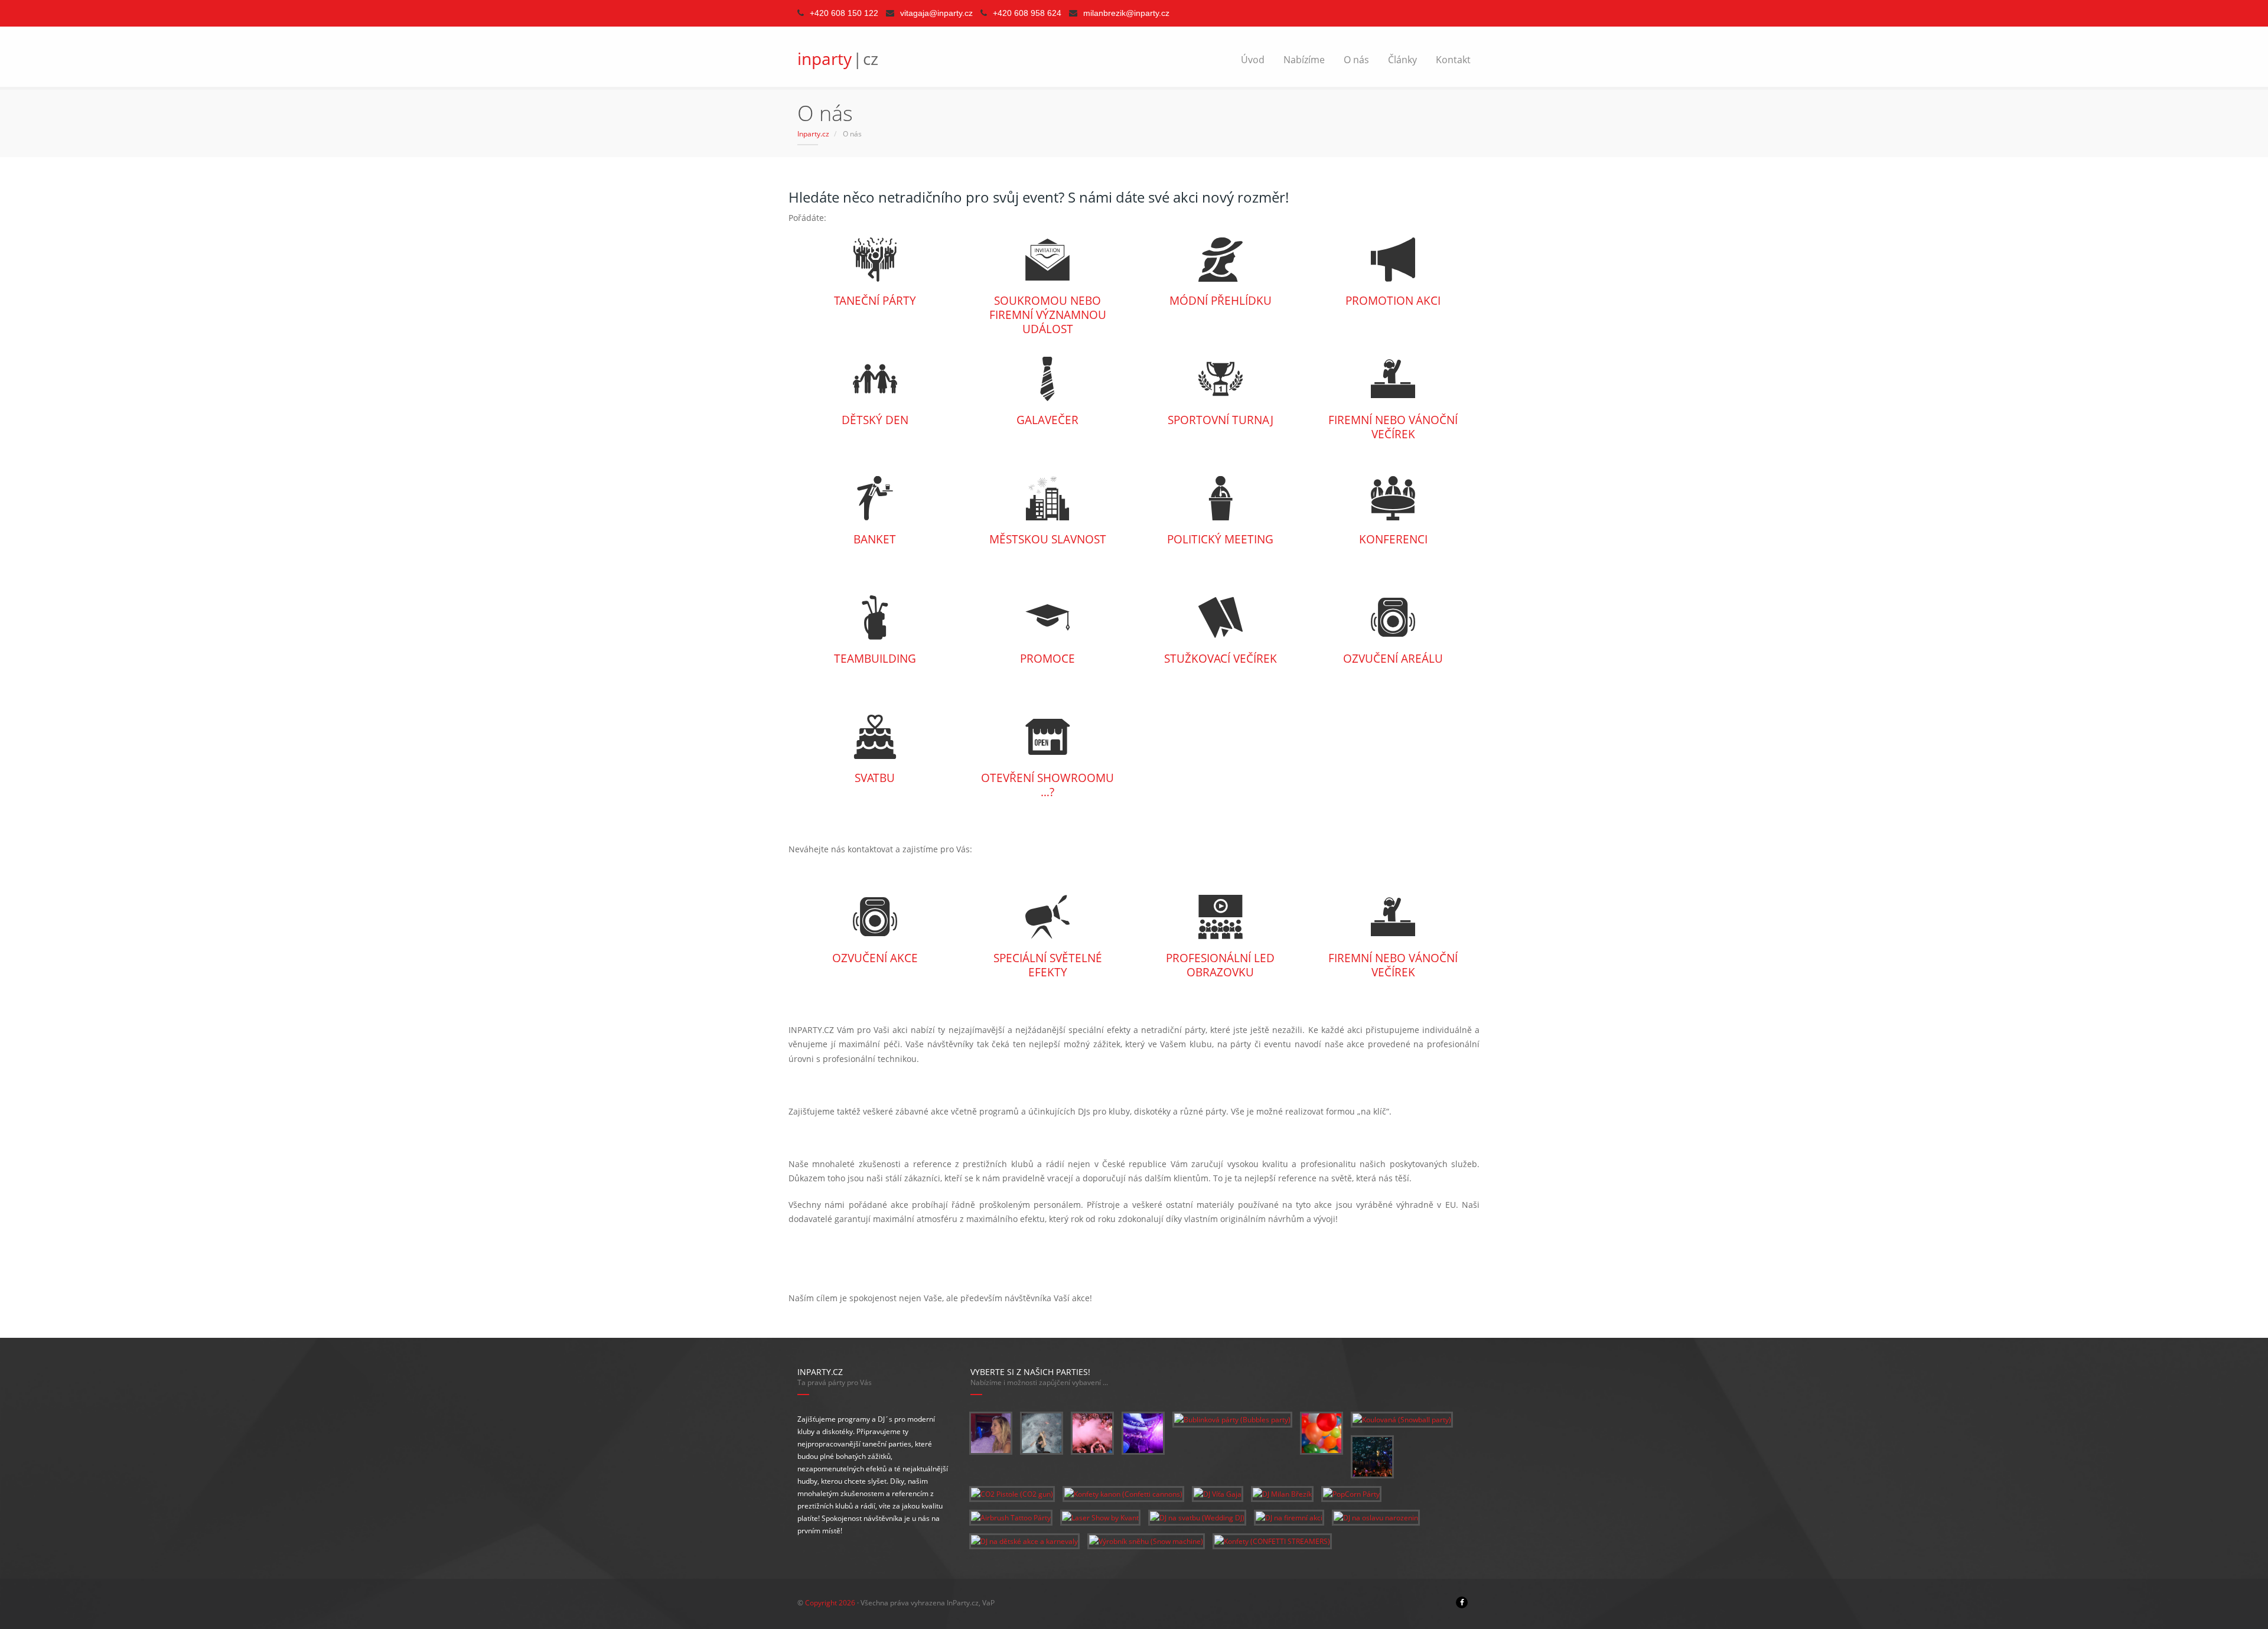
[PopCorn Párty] (1351, 1493)
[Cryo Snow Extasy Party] (1092, 1433)
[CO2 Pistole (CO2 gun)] (1012, 1493)
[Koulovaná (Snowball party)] (1402, 1419)
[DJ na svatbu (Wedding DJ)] (1197, 1517)
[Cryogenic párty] (1143, 1433)
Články (1402, 60)
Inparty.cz (813, 134)
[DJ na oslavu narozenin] (1376, 1517)
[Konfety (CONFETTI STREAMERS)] (1272, 1541)
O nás (1356, 60)
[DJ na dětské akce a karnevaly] (1024, 1541)
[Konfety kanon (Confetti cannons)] (1123, 1493)
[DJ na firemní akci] (1289, 1517)
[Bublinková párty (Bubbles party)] (1232, 1419)
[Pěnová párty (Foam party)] (991, 1433)
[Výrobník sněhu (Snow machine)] (1146, 1541)
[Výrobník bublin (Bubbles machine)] (1372, 1456)
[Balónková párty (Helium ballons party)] (1322, 1433)
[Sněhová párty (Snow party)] (1042, 1433)
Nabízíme (1304, 60)
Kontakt (1453, 60)
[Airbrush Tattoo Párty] (1011, 1517)
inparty (838, 58)
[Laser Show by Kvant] (1100, 1517)
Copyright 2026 (830, 1603)
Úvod (1253, 60)
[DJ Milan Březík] (1282, 1493)
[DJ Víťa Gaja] (1218, 1493)
